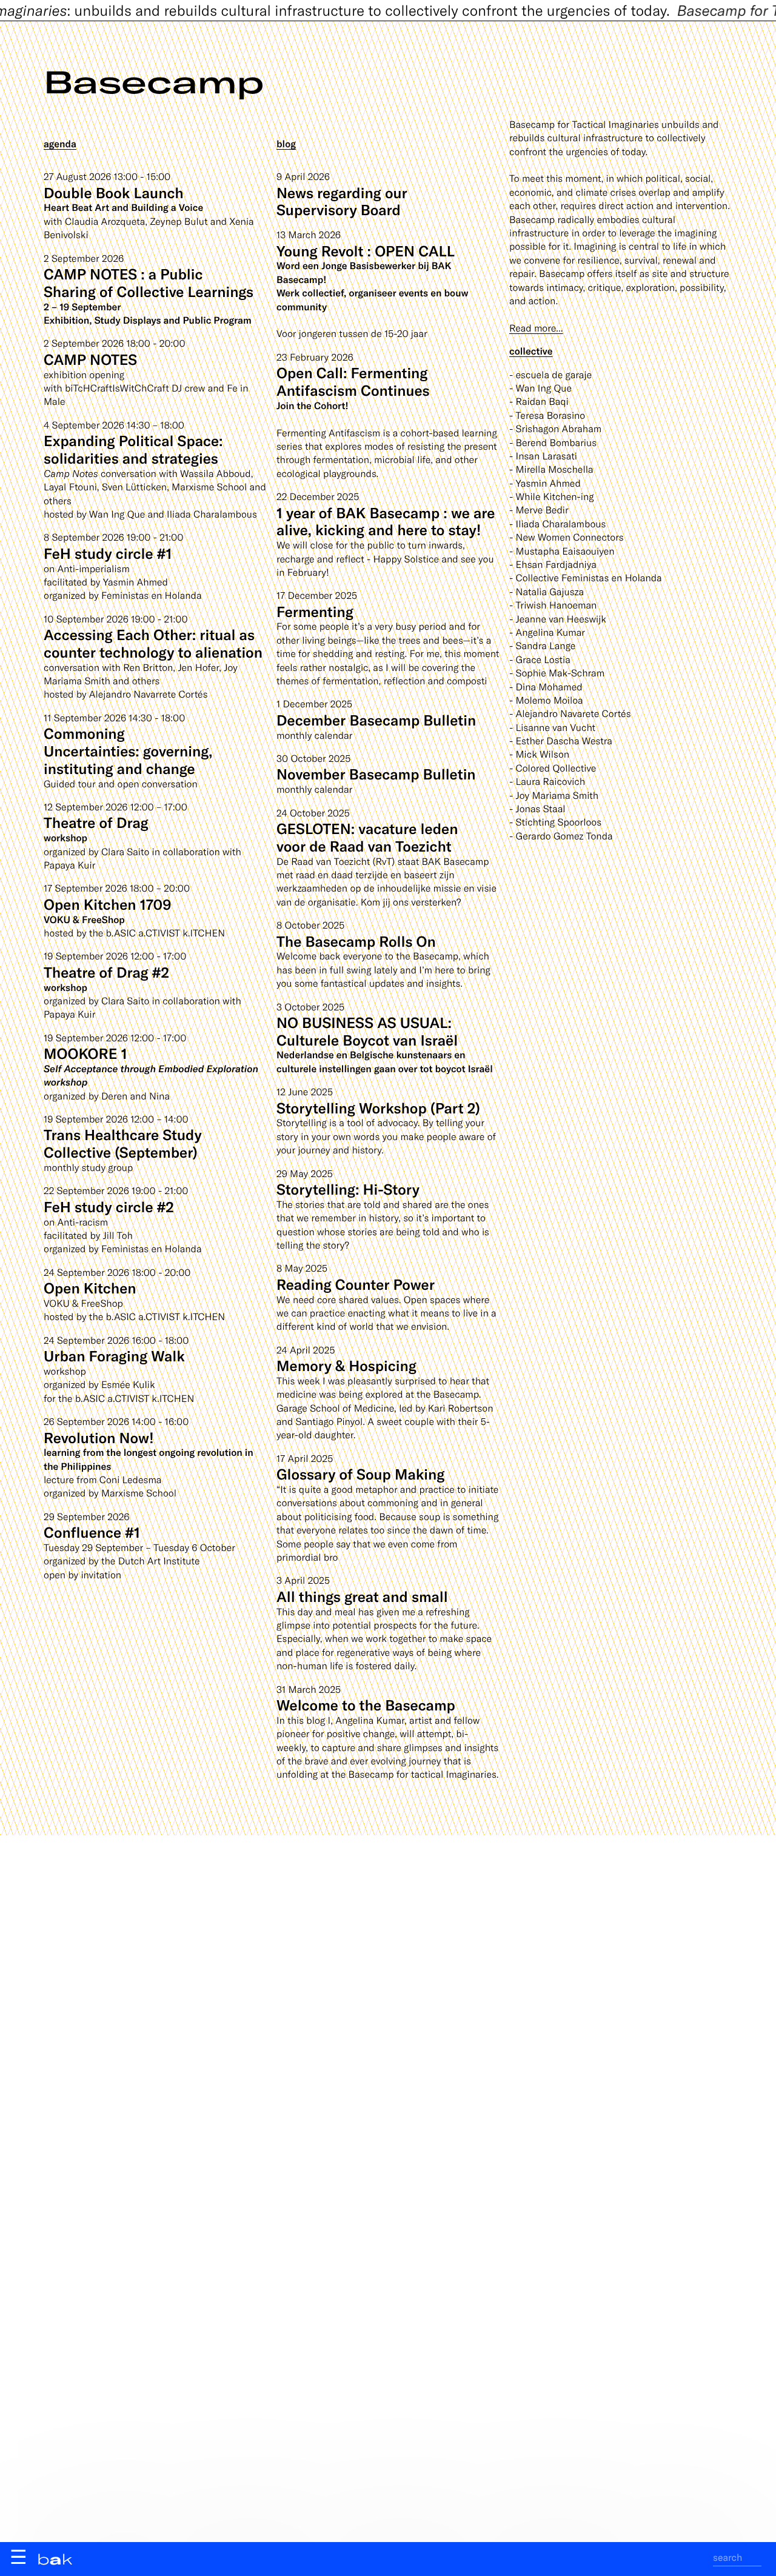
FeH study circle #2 (109, 1206)
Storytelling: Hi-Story (348, 1189)
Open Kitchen (90, 1288)
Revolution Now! (99, 1437)
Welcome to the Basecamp (366, 1705)
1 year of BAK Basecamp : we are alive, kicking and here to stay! (386, 521)
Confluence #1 (92, 1532)
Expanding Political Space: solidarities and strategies (133, 449)
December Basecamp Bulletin (376, 720)
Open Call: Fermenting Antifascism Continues (353, 381)
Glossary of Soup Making (360, 1474)
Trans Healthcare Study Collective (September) (123, 1143)
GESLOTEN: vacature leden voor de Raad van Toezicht (367, 837)
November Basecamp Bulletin (376, 774)
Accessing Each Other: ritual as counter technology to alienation (153, 643)
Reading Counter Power (356, 1284)
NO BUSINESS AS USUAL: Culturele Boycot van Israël (367, 1031)
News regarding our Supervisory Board (342, 201)
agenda (60, 144)
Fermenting (315, 611)
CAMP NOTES (90, 359)
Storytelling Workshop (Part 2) (378, 1108)
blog (286, 144)
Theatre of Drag (96, 822)
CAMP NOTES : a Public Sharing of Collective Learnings (149, 282)
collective (531, 351)
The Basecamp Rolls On (356, 941)
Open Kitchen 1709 (107, 904)
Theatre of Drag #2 (106, 972)
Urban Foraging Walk (114, 1356)
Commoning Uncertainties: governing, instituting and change (128, 751)
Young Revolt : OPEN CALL (366, 251)
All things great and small (362, 1596)
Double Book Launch (114, 192)
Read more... (536, 328)
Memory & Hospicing (346, 1365)
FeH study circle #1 (108, 553)
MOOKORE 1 (85, 1053)
